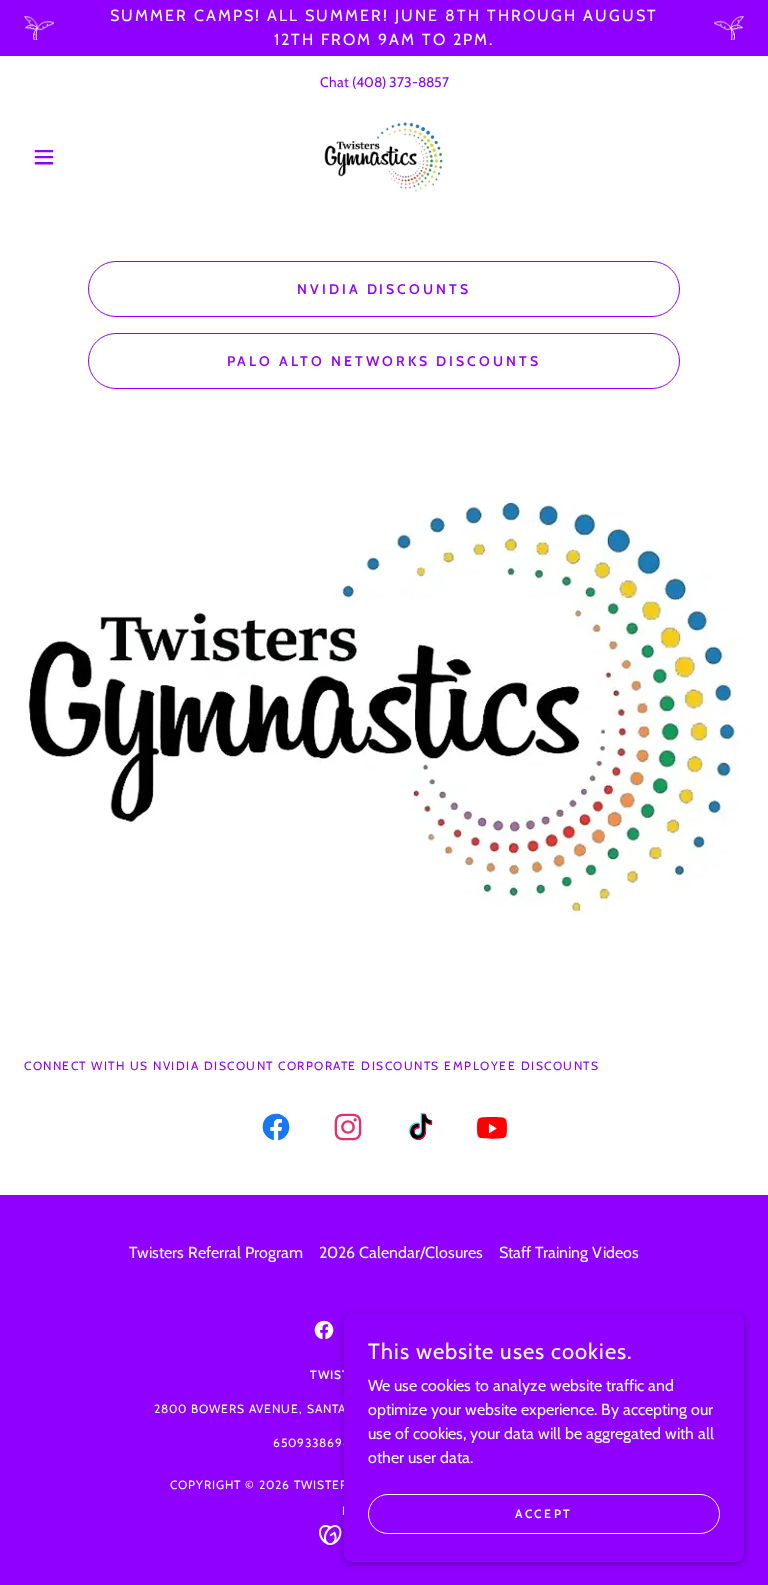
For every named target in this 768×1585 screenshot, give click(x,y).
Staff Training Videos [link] (569, 1252)
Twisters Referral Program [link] (216, 1252)
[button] (78, 157)
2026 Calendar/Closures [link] (401, 1252)
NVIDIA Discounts (384, 289)
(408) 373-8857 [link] (400, 82)
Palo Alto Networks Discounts (384, 361)
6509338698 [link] (312, 1442)
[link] (384, 157)
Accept (543, 1513)
